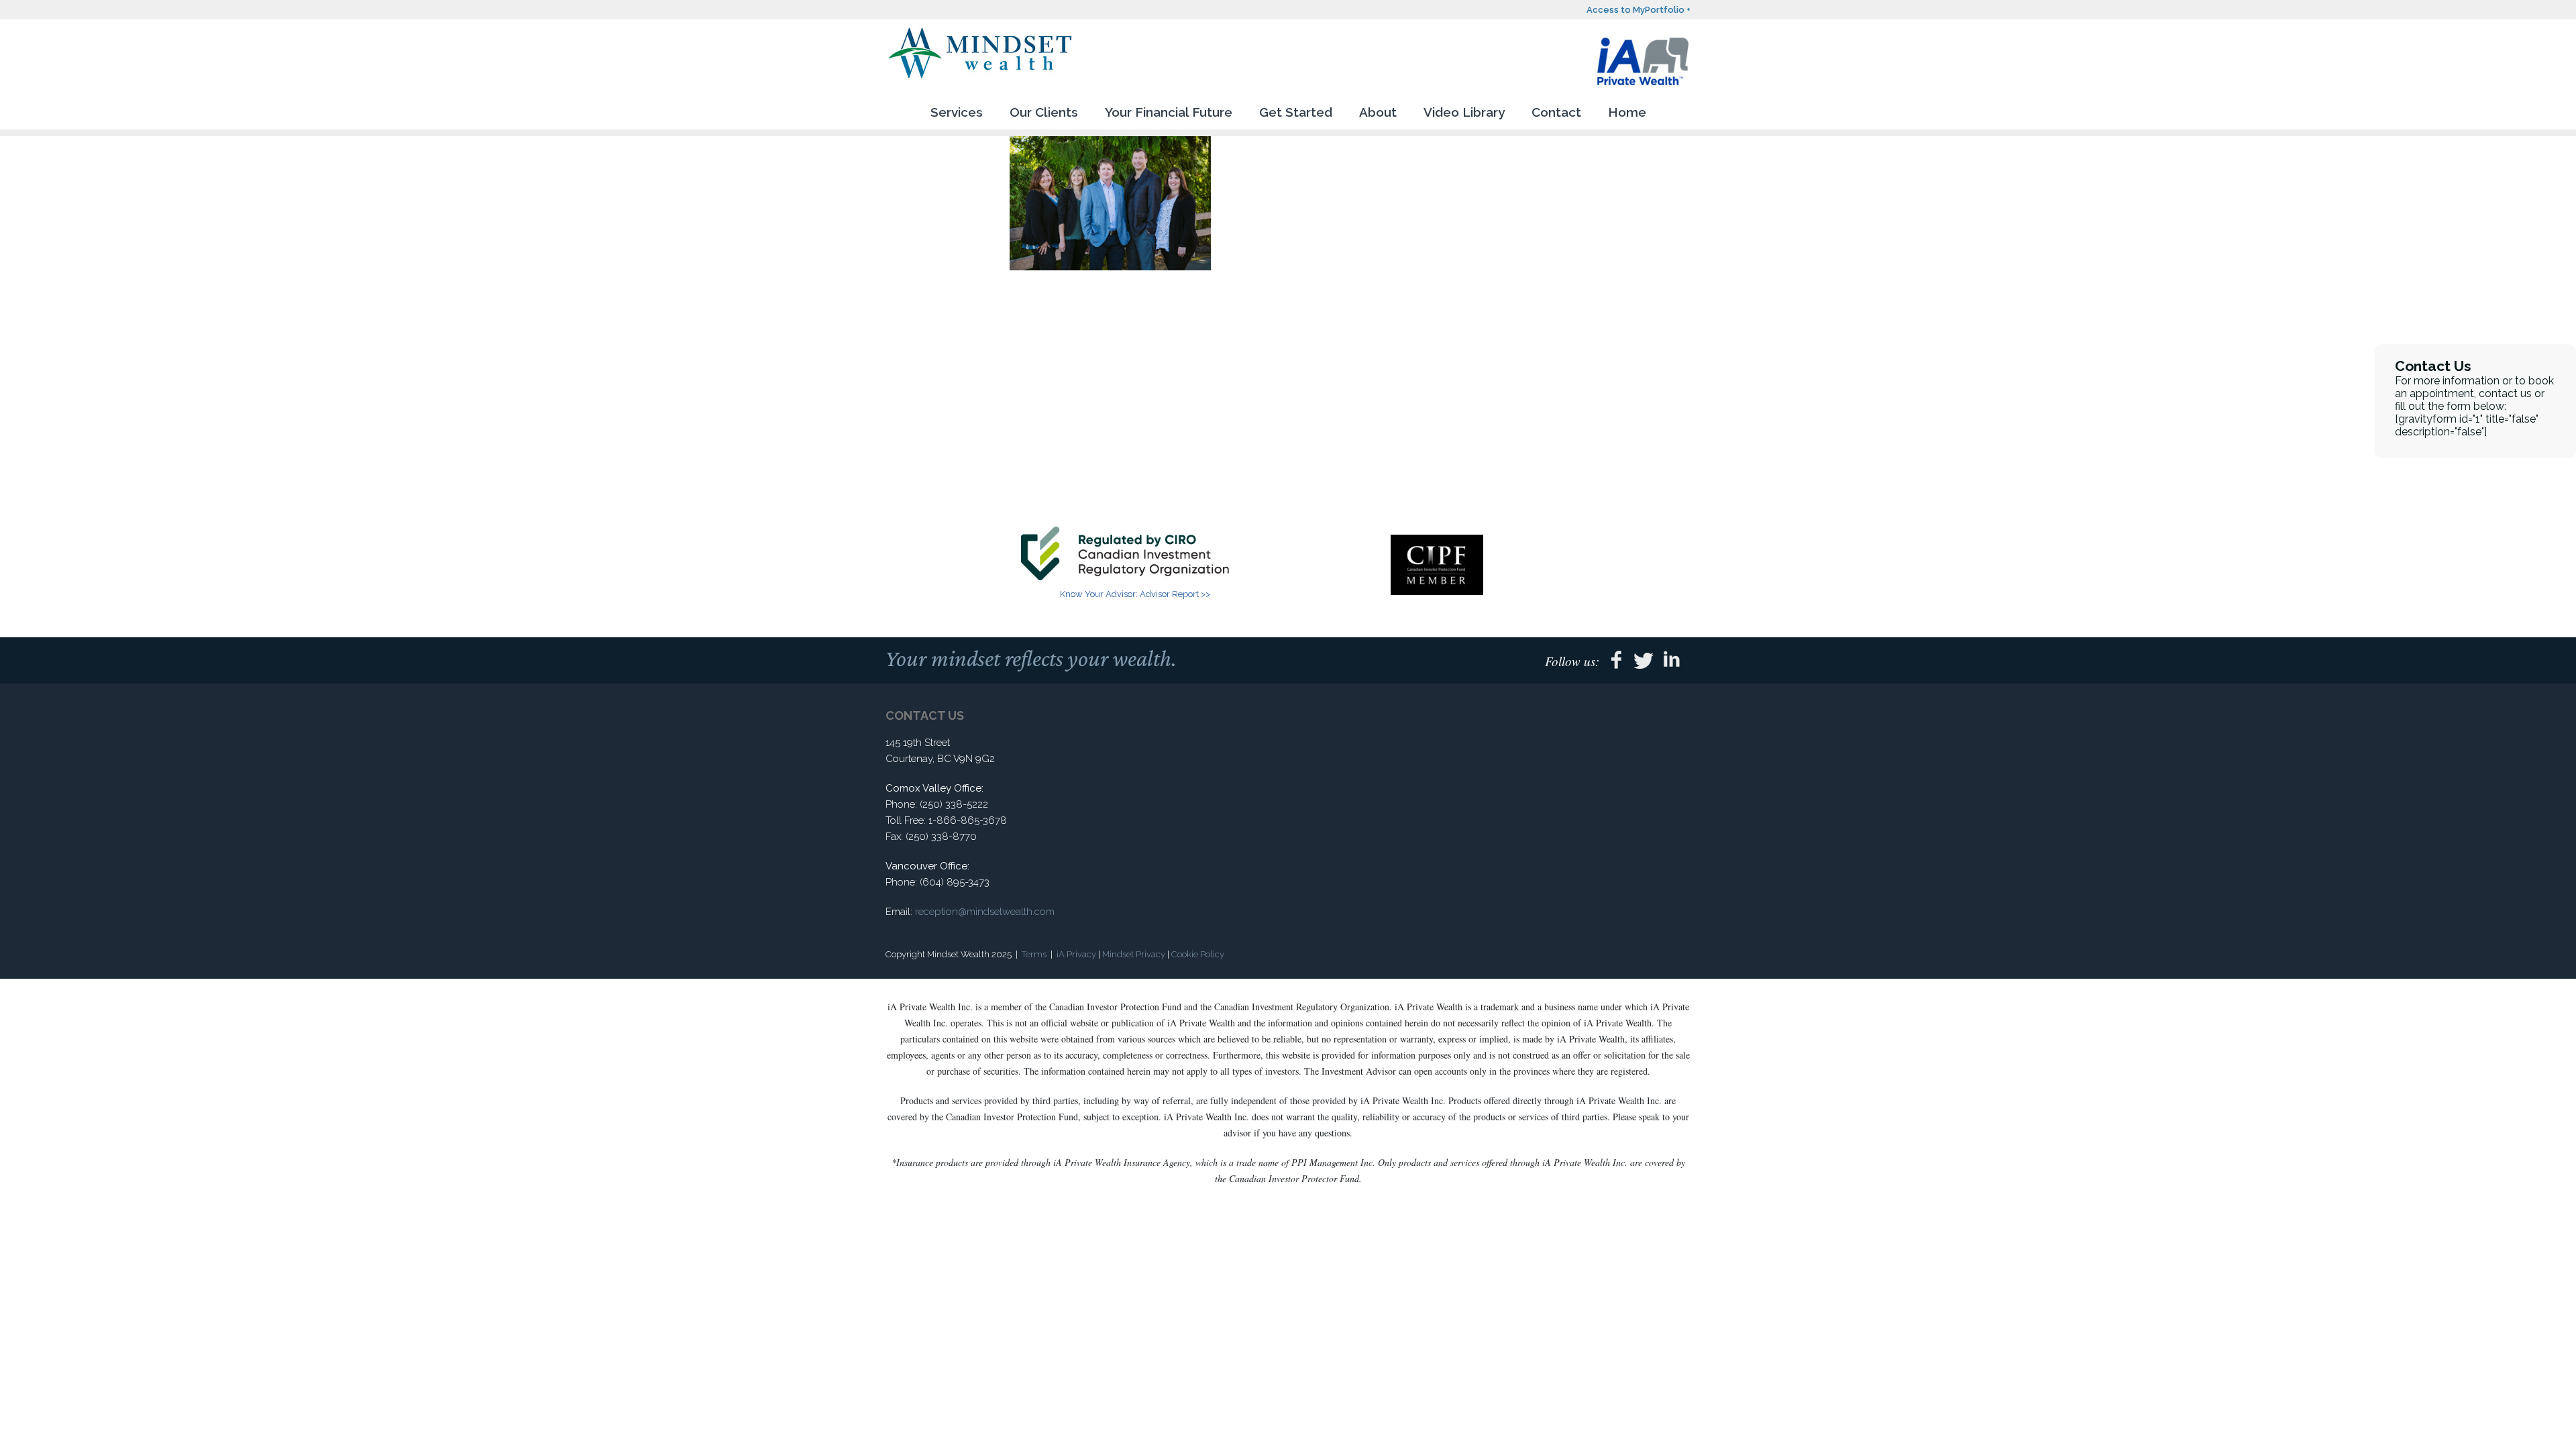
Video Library (1464, 112)
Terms (1034, 954)
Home (1627, 112)
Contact (1556, 112)
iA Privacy (1076, 954)
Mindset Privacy (1134, 954)
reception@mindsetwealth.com (985, 912)
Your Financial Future (1169, 112)
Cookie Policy (1198, 954)
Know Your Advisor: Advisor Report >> (1135, 594)
